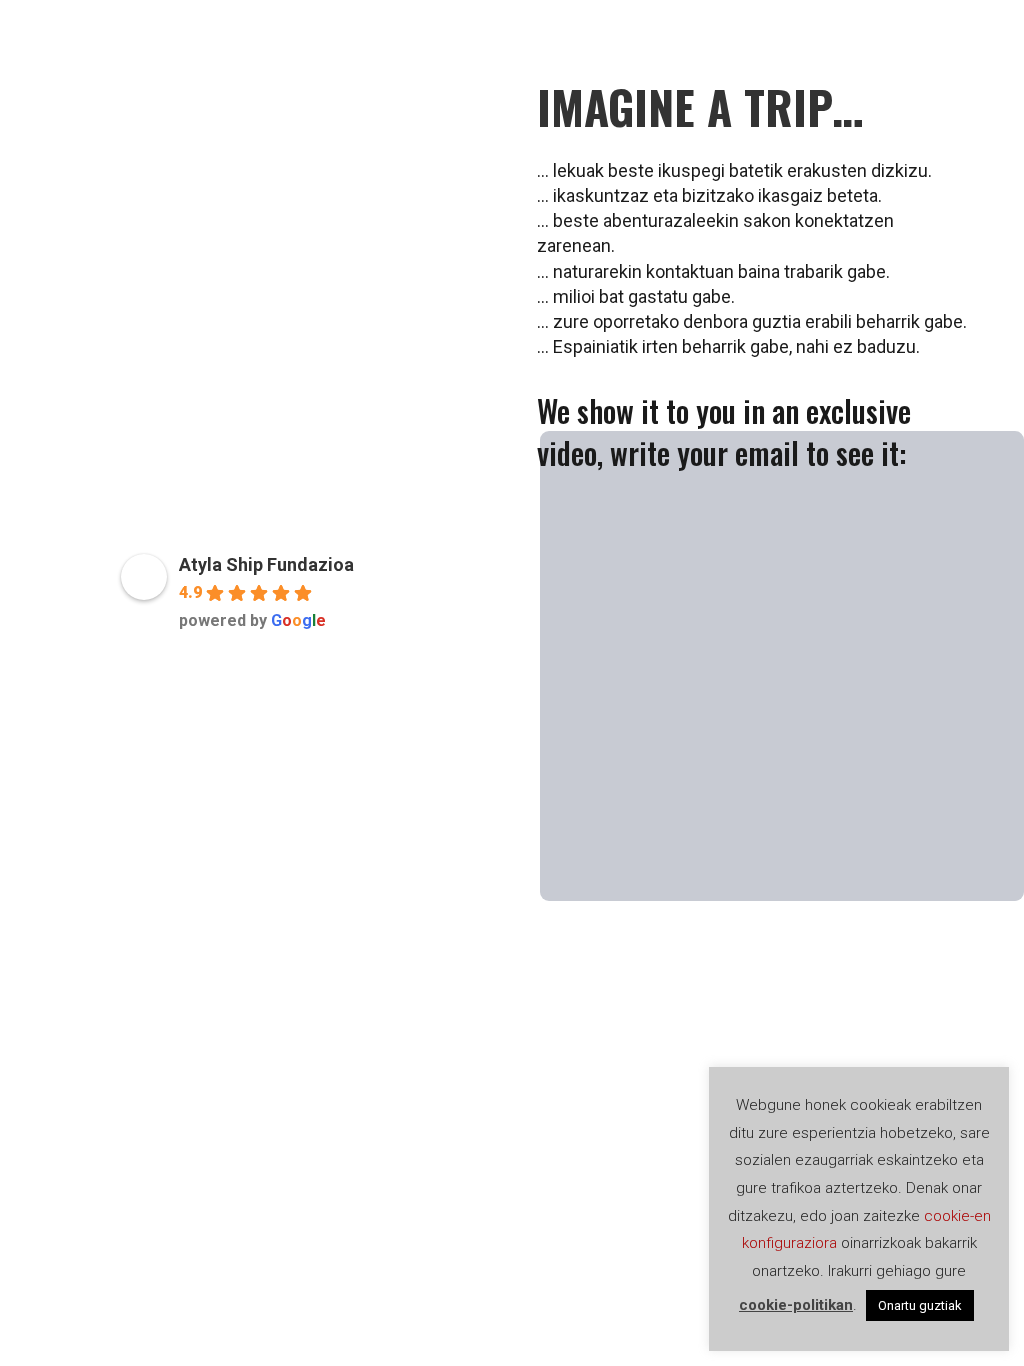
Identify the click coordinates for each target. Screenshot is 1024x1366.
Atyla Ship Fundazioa (266, 564)
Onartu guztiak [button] (920, 1305)
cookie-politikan (796, 1305)
